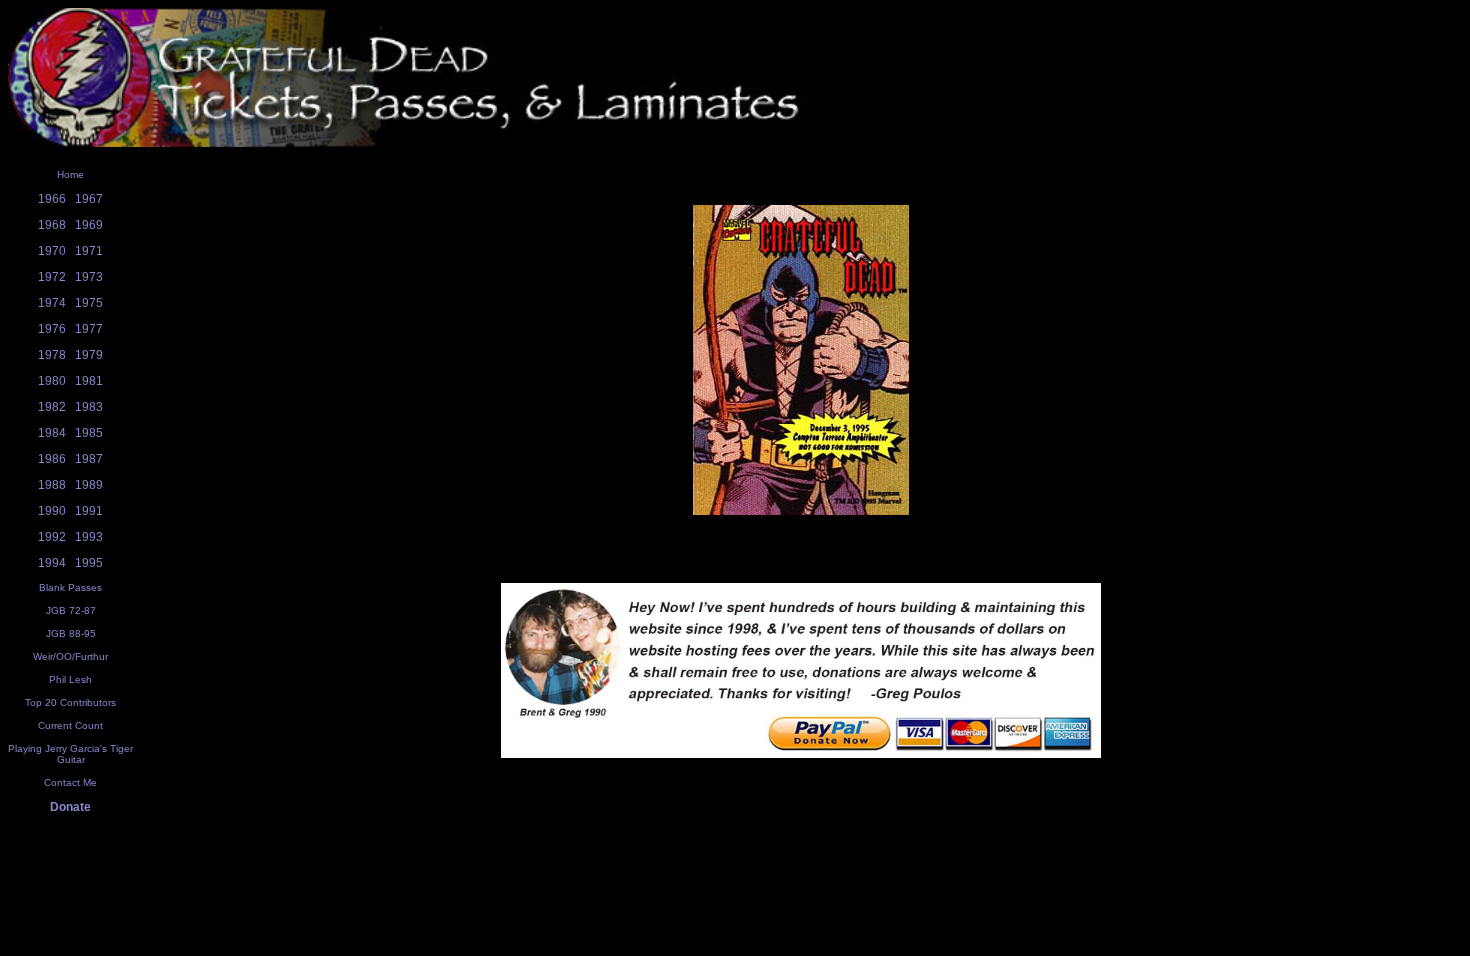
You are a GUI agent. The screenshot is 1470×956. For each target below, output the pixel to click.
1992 (52, 537)
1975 (89, 303)
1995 (89, 563)
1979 (89, 355)
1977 (89, 329)
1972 (52, 277)
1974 (52, 303)
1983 (89, 407)
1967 (89, 199)
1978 (52, 355)
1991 (89, 511)
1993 (89, 537)
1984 (52, 433)
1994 (52, 563)
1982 (52, 407)
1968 (52, 225)
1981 (89, 381)
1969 (89, 225)
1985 (89, 433)
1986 (52, 459)
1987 (89, 459)
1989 (89, 485)
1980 (52, 381)
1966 (52, 199)
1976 (52, 329)
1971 (89, 251)
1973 (89, 277)
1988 (52, 485)
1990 (52, 511)
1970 (52, 251)
